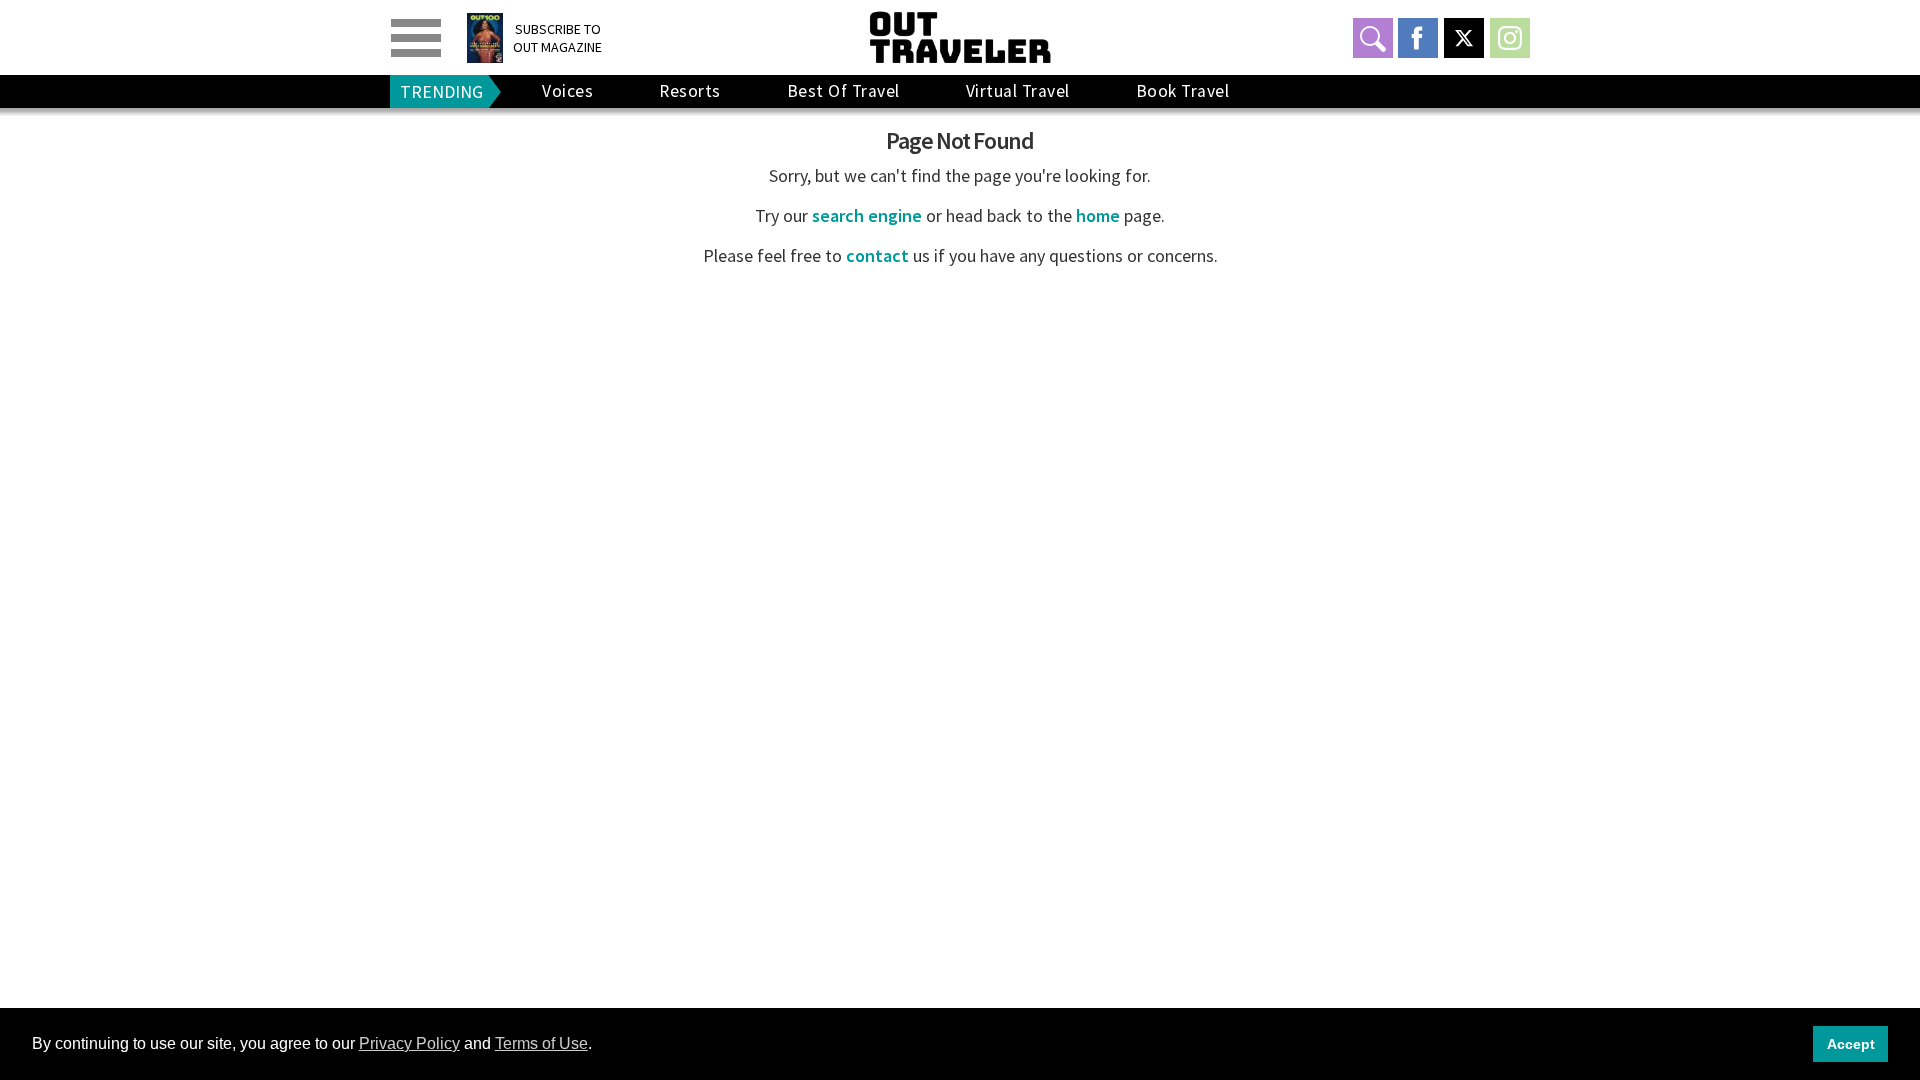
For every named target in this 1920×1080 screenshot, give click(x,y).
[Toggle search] (1373, 38)
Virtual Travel (1018, 91)
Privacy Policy (409, 1043)
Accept (1851, 1044)
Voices (567, 91)
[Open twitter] (1464, 38)
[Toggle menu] (416, 38)
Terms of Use (541, 1043)
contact (877, 255)
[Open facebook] (1418, 38)
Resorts (690, 91)
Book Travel (1183, 91)
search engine (867, 215)
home (1098, 215)
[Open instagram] (1510, 38)
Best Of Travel (843, 91)
